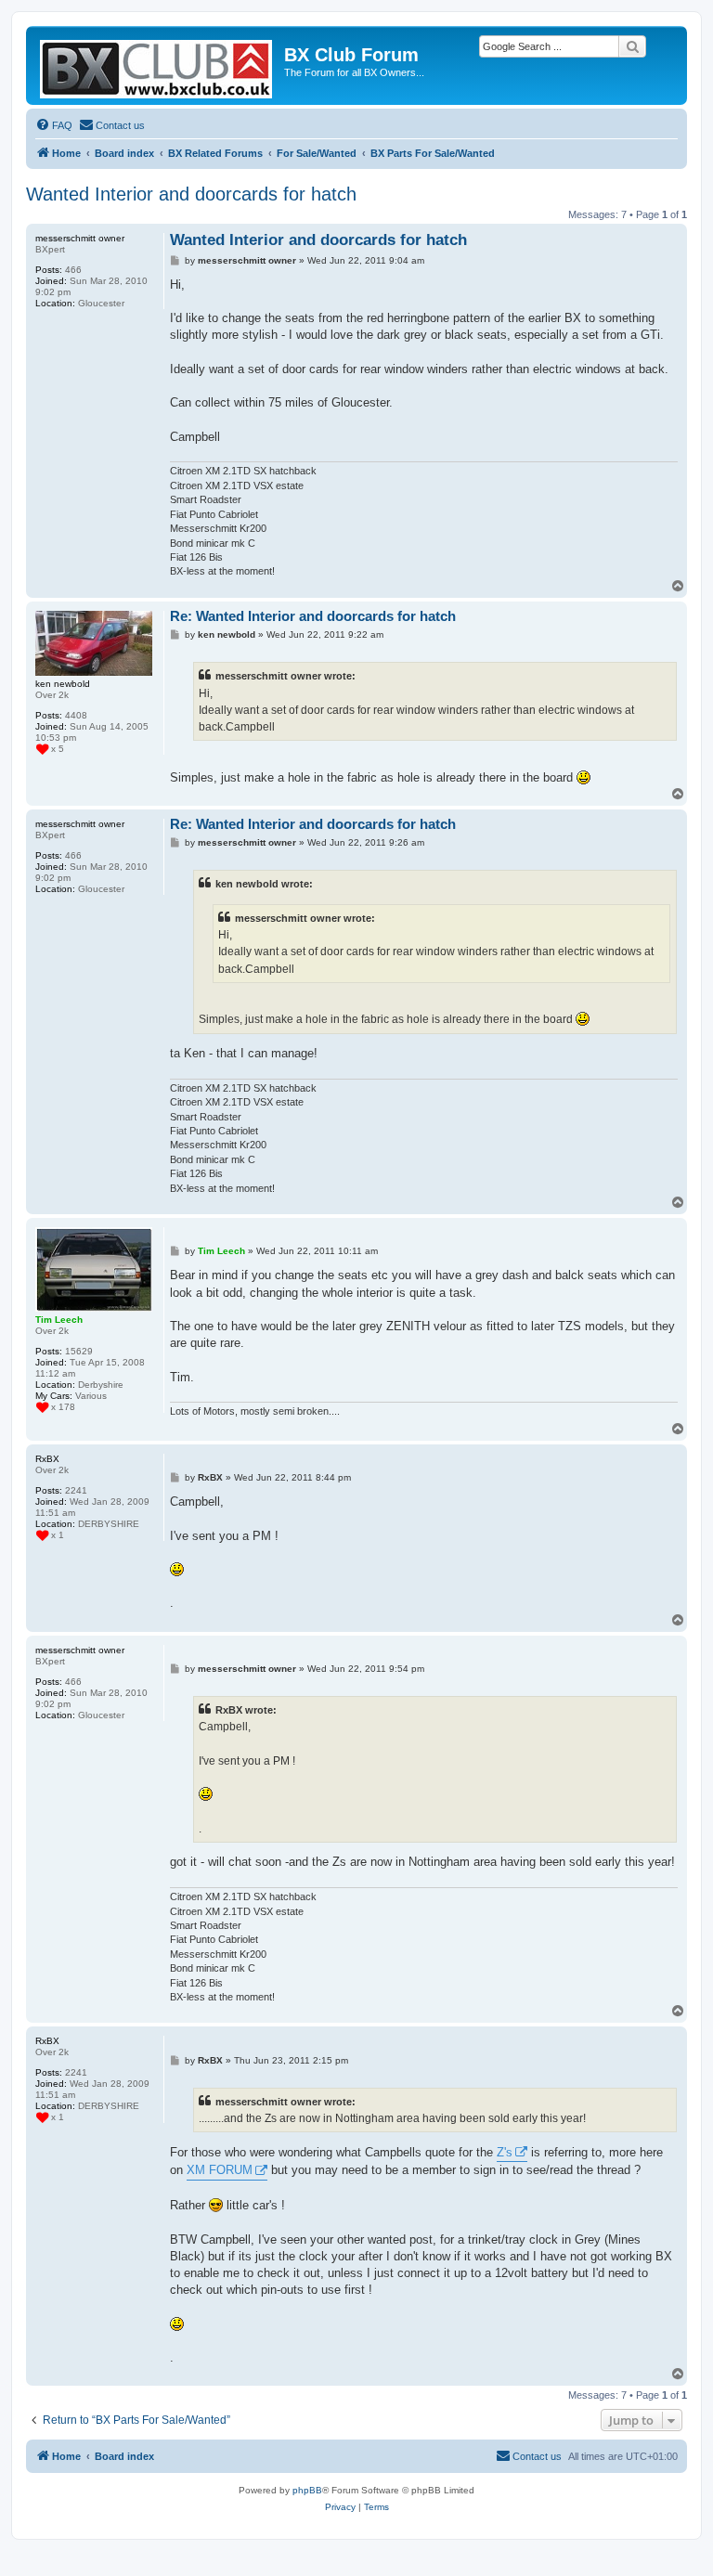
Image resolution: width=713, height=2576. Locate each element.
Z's (505, 2152)
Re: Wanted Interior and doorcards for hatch (313, 616)
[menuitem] (54, 125)
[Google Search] (632, 46)
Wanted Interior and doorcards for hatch (191, 194)
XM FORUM (220, 2170)
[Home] (157, 65)
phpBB (307, 2490)
